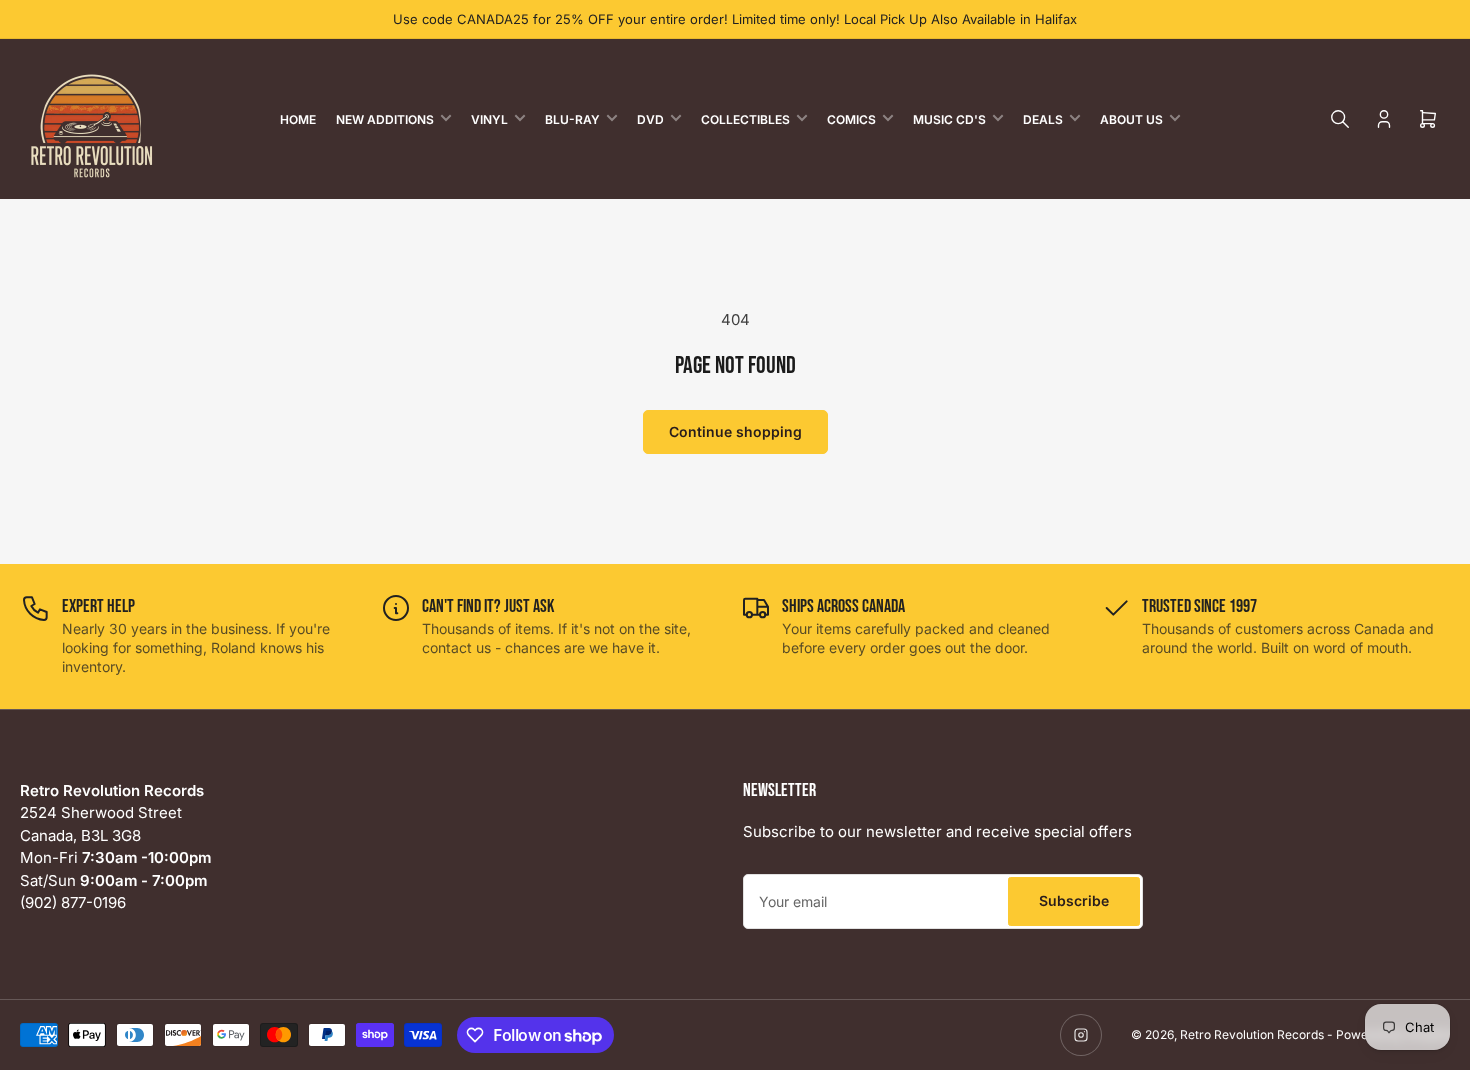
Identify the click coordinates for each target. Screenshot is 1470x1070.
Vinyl (489, 119)
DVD (650, 119)
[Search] (1340, 119)
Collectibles (745, 119)
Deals (1043, 119)
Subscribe (1074, 900)
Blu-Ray (572, 119)
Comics (851, 119)
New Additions (385, 119)
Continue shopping (735, 431)
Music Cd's (949, 119)
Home (298, 119)
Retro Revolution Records (1252, 1034)
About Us (1131, 119)
